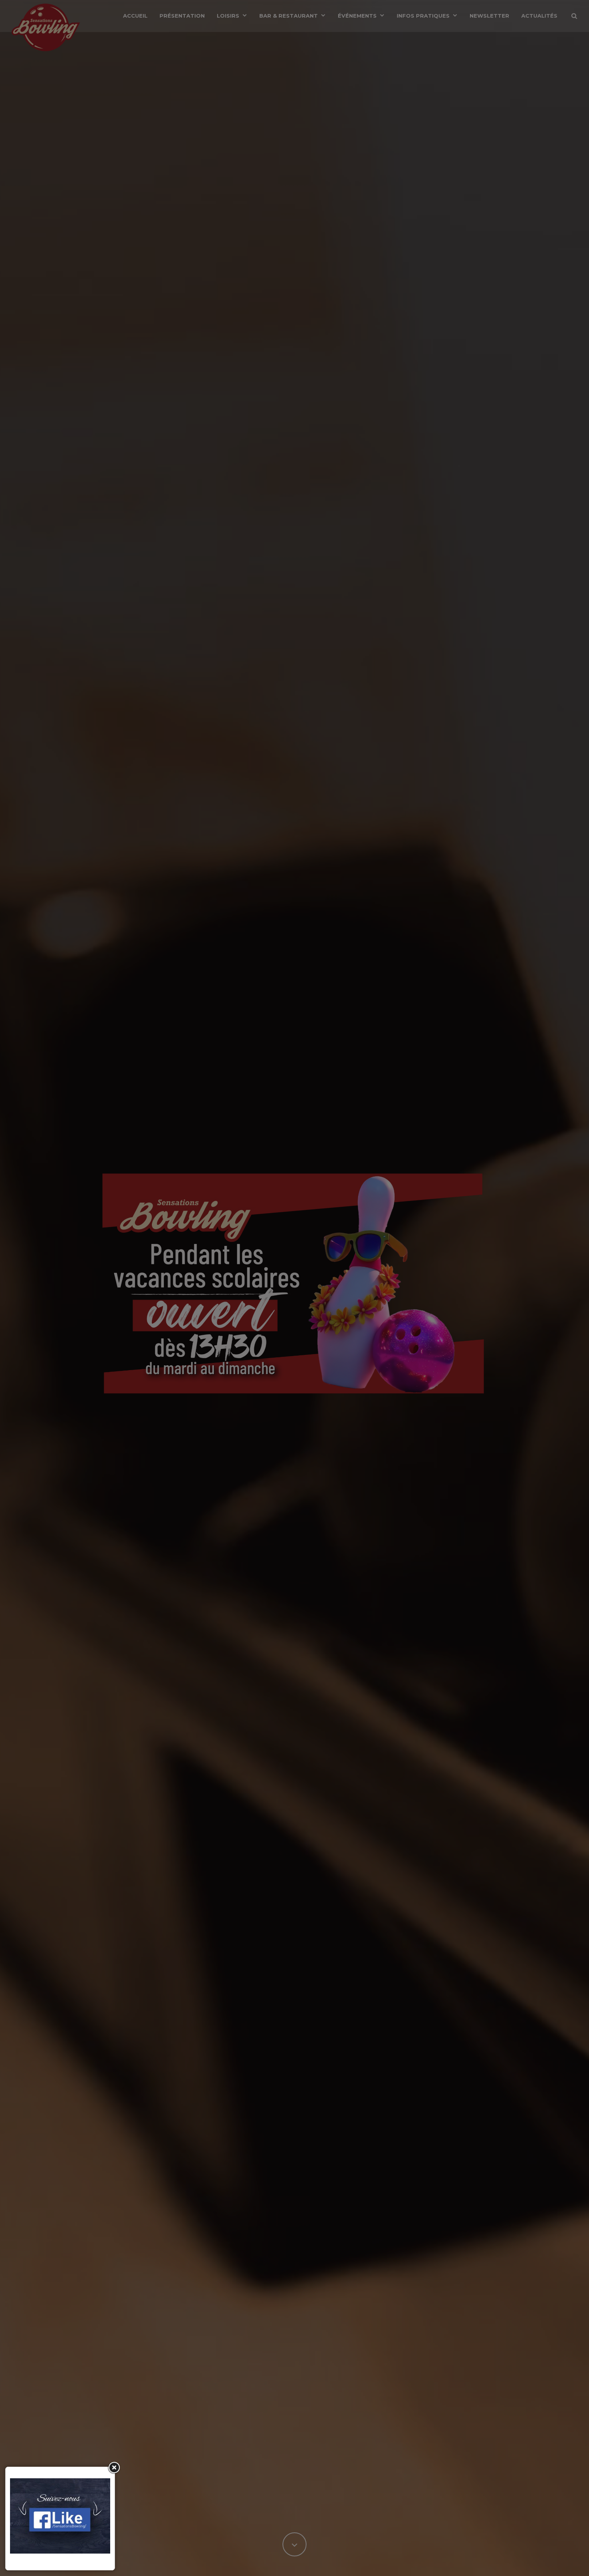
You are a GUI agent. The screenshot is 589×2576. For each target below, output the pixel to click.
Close (113, 2468)
